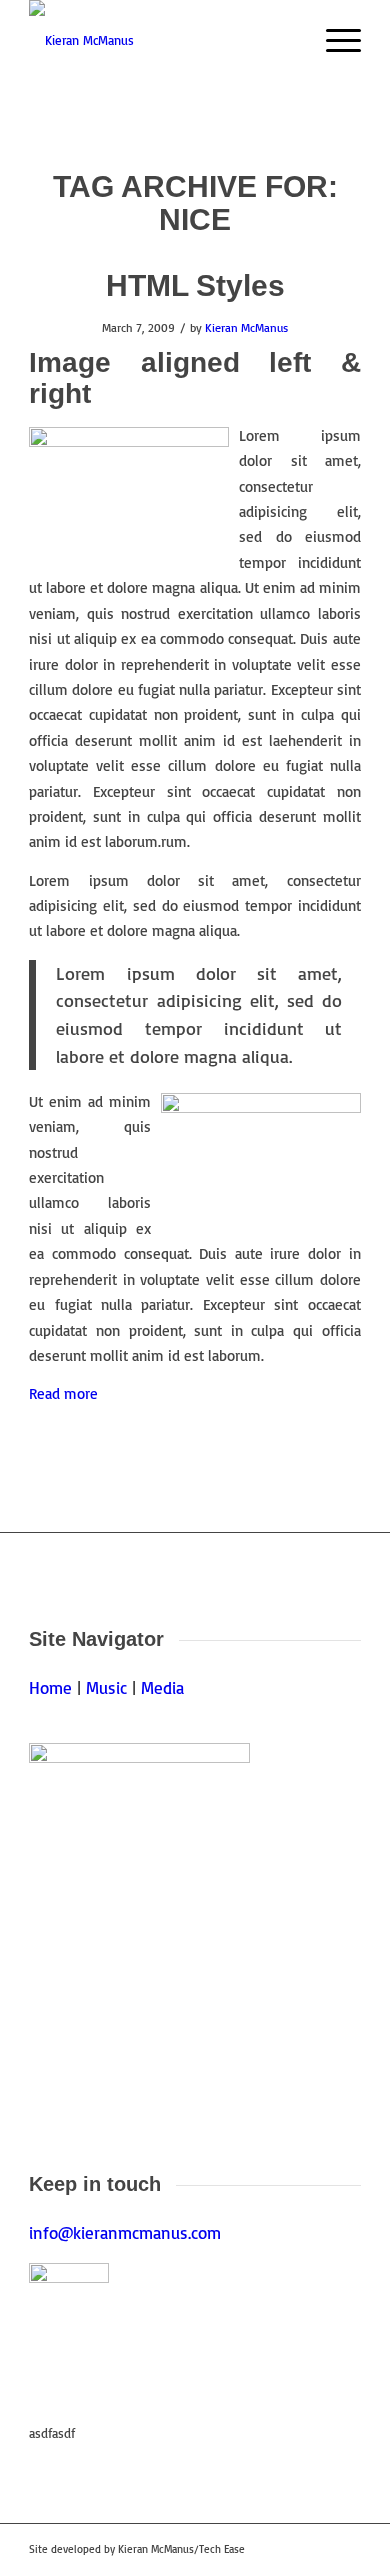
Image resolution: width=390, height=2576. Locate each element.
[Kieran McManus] (161, 40)
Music (106, 1687)
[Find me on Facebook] (69, 2303)
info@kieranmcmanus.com (125, 2232)
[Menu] (333, 40)
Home (50, 1687)
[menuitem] (333, 40)
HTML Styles (195, 285)
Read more (63, 1393)
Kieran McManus (246, 327)
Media (162, 1687)
